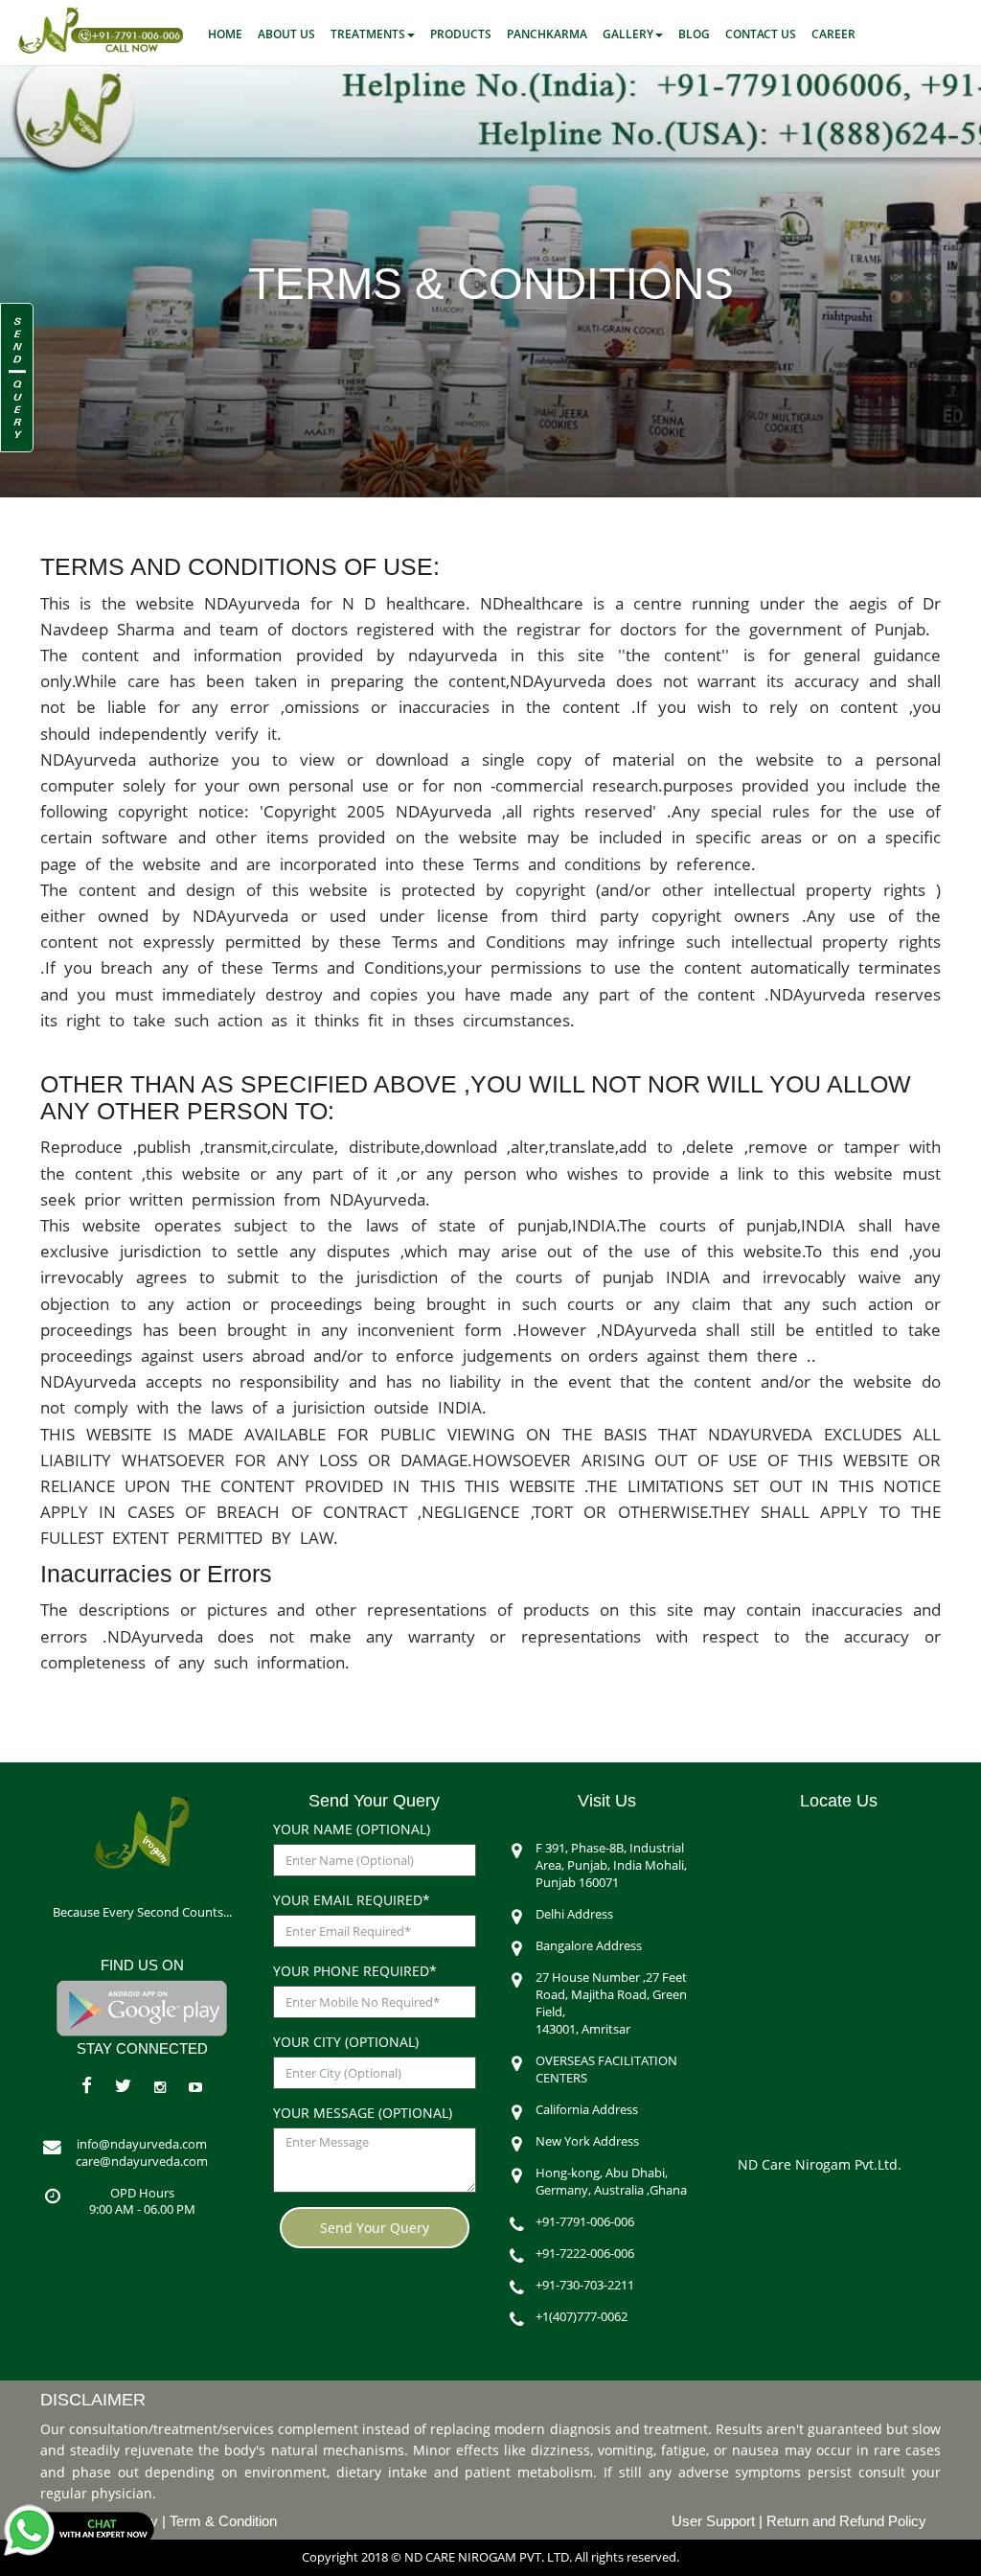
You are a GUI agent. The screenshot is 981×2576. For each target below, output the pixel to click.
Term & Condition (223, 2521)
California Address (587, 2110)
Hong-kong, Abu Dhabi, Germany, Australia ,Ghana (611, 2182)
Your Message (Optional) (363, 2113)
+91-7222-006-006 (585, 2254)
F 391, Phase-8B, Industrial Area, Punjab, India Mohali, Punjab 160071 (611, 1865)
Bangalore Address (589, 1946)
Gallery (628, 34)
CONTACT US (761, 34)
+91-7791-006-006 (585, 2222)
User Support (715, 2521)
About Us (286, 34)
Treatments (368, 34)
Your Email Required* (352, 1900)
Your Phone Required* (355, 1971)
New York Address (587, 2141)
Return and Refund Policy (846, 2521)
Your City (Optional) (346, 2042)
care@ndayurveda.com (142, 2162)
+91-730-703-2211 (585, 2285)
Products (461, 34)
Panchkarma (547, 34)
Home (225, 34)
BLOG (694, 34)
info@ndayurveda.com (142, 2144)
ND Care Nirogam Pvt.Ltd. (820, 2164)
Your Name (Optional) (352, 1829)
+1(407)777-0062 (582, 2317)
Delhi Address (574, 1914)
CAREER (833, 34)
